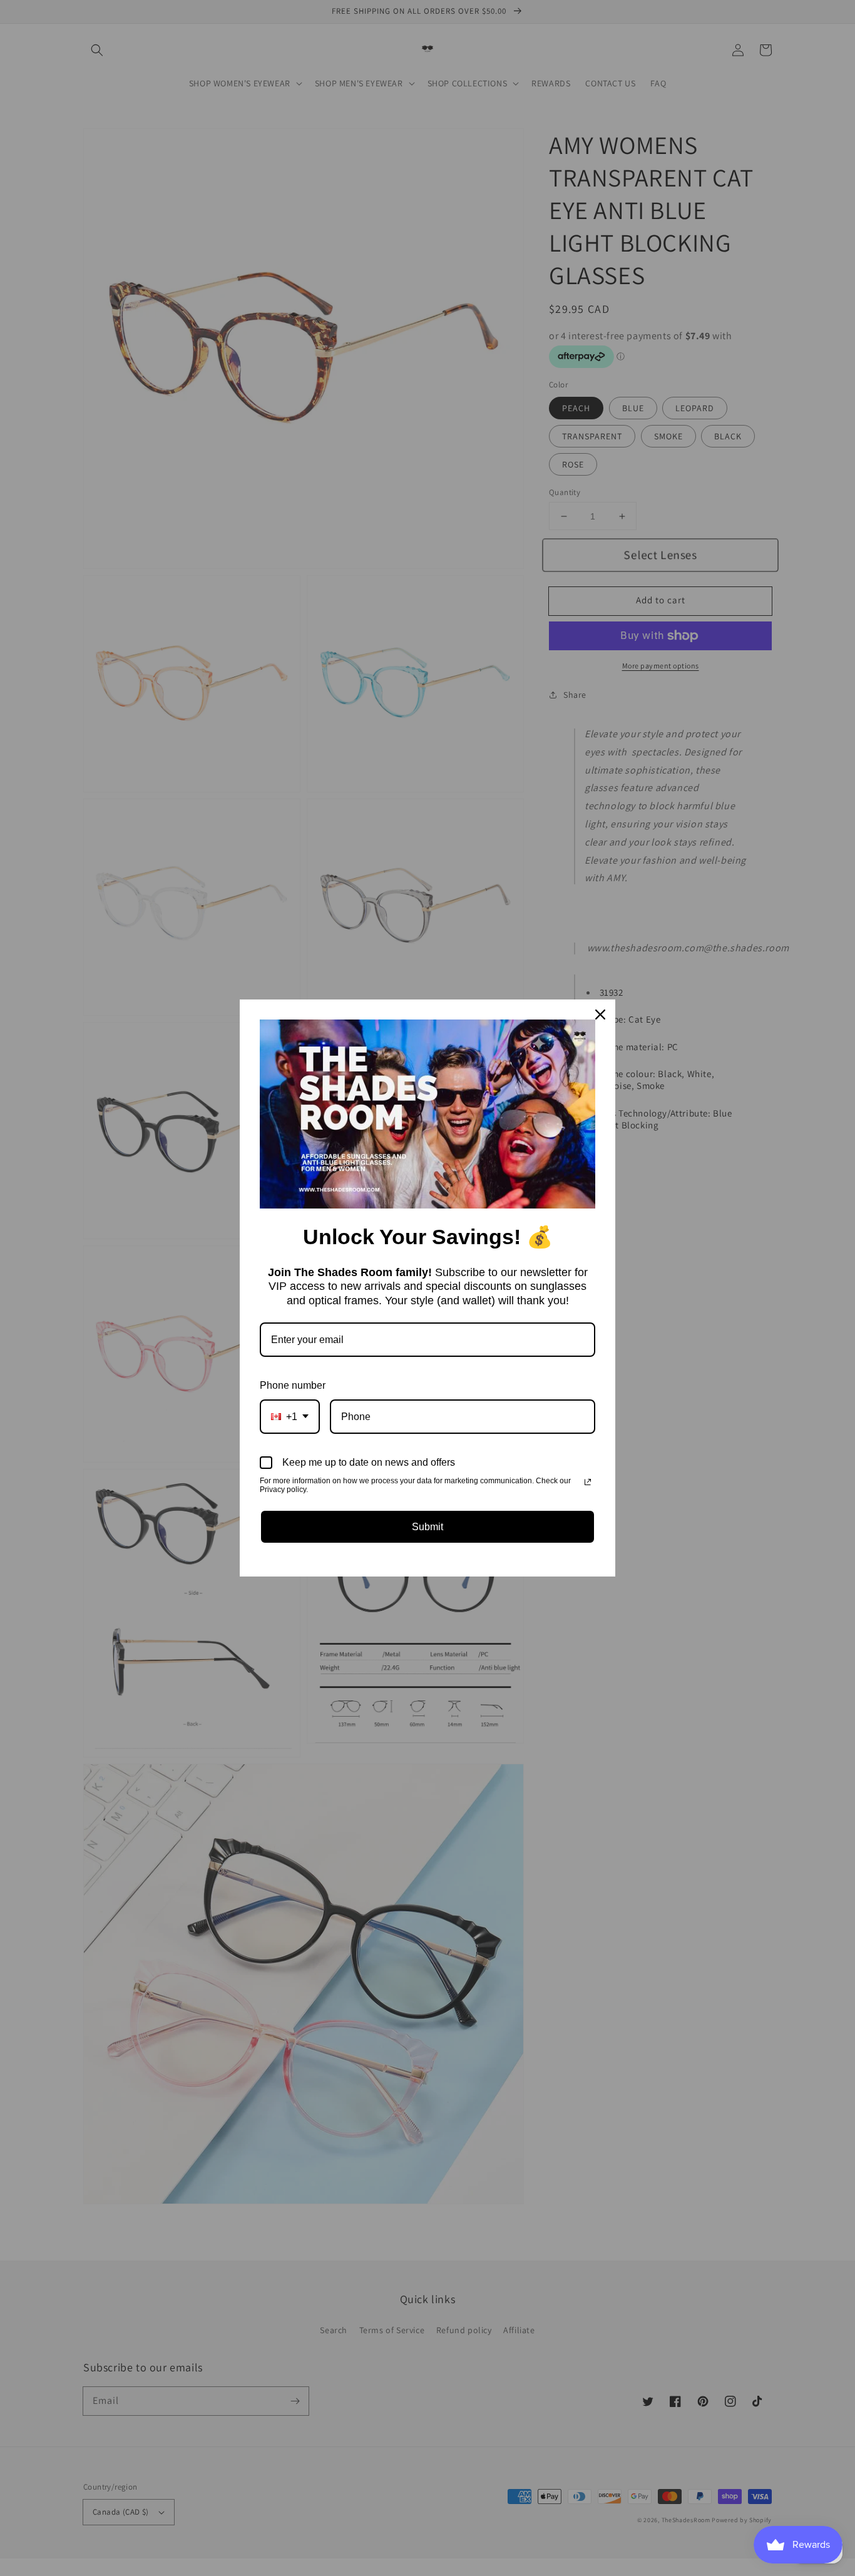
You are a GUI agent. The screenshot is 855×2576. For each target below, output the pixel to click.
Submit (427, 1527)
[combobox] (290, 1417)
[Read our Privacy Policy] (588, 1482)
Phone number (293, 1385)
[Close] (600, 1015)
